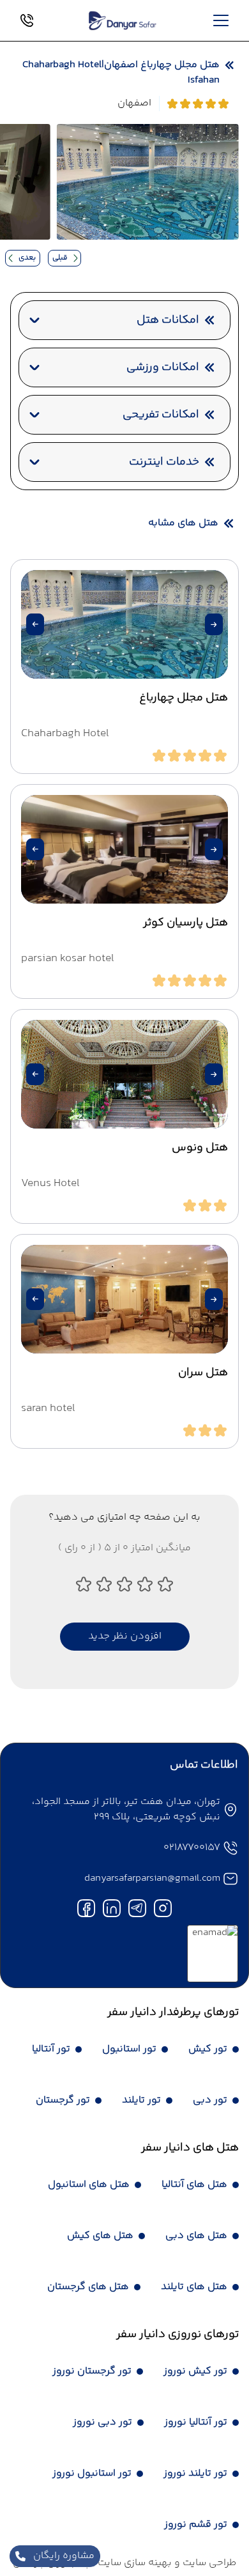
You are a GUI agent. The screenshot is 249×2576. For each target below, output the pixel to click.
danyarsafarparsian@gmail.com (152, 1878)
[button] (214, 624)
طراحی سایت (208, 2563)
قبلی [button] (60, 258)
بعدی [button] (27, 258)
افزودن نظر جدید (125, 1636)
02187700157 (192, 1848)
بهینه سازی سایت (133, 2563)
